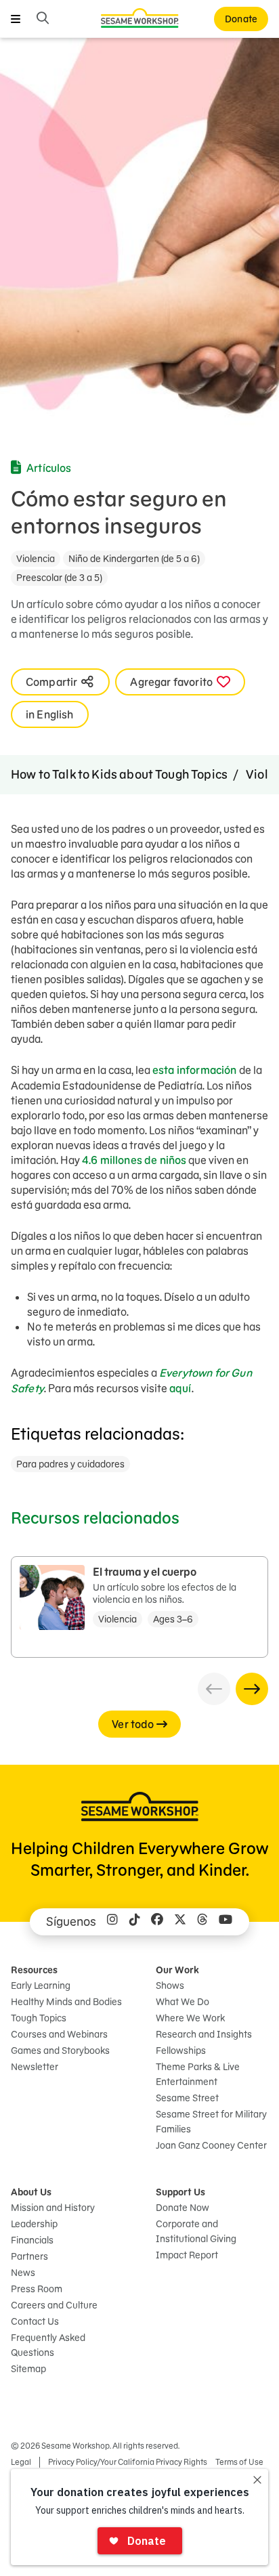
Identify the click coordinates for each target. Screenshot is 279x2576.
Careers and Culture (54, 2305)
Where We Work (190, 2018)
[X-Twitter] (180, 1922)
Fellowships (181, 2051)
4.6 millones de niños (134, 1160)
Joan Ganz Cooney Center (211, 2145)
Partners (29, 2256)
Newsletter (35, 2067)
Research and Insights (204, 2034)
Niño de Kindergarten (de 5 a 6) (134, 559)
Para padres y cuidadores (70, 1464)
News (23, 2273)
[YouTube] (226, 1922)
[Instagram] (112, 1922)
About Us (31, 2192)
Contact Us (35, 2321)
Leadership (34, 2224)
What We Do (183, 2002)
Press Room (37, 2289)
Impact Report (187, 2255)
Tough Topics (39, 2018)
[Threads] (202, 1922)
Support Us (180, 2192)
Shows (170, 1985)
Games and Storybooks (60, 2051)
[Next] (252, 1689)
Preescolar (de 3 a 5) (59, 578)
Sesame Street (187, 2098)
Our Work (177, 1970)
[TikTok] (135, 1922)
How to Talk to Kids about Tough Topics (119, 774)
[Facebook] (157, 1922)
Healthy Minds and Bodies (66, 2002)
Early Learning (41, 1985)
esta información (195, 1070)
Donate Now (183, 2208)
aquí (180, 1388)
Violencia (36, 559)
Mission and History (53, 2208)
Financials (32, 2240)
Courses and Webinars (59, 2034)
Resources (34, 1970)
